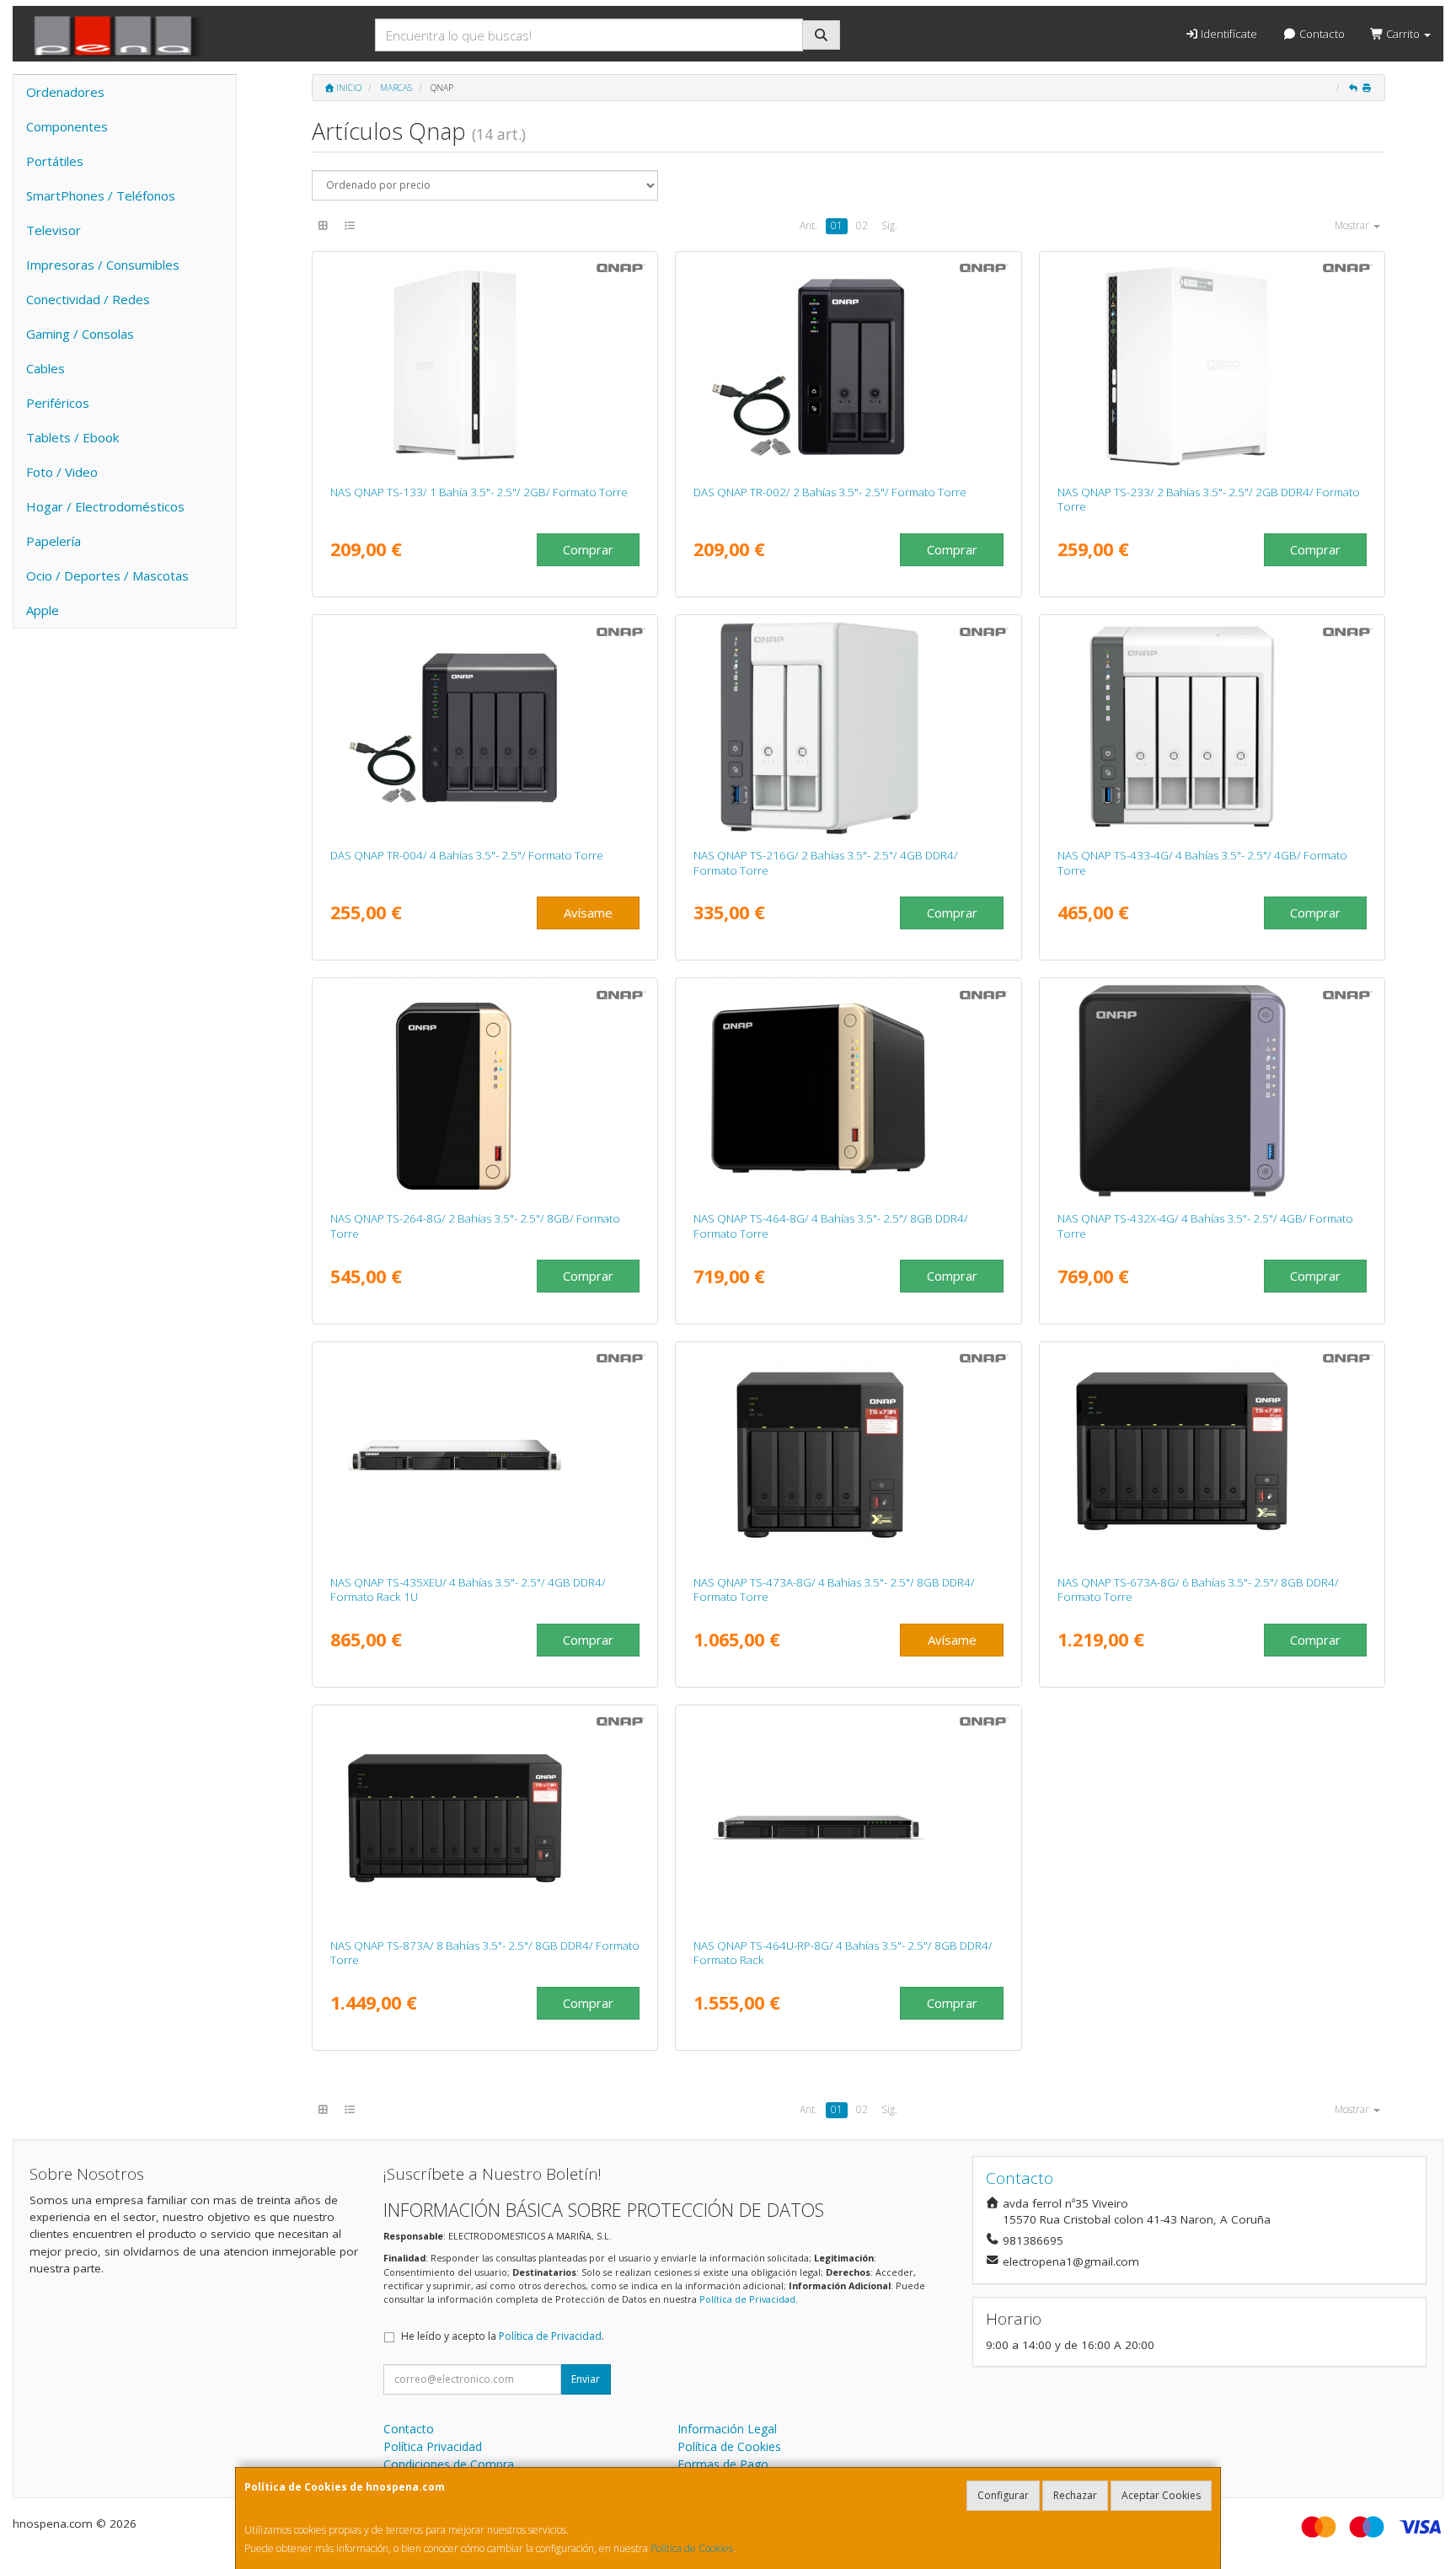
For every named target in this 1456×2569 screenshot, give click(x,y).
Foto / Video (62, 472)
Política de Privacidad (747, 2299)
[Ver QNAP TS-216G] (848, 728)
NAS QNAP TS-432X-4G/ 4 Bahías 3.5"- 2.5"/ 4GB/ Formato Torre (1205, 1226)
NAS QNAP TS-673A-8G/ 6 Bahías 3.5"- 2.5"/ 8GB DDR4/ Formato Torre (1198, 1590)
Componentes (67, 126)
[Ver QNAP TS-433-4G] (1212, 728)
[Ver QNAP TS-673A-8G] (1212, 1455)
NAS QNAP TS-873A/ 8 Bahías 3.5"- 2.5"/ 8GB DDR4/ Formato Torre (485, 1953)
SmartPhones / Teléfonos (101, 195)
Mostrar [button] (1353, 225)
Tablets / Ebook (72, 437)
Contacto (1321, 34)
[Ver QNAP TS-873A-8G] (485, 1818)
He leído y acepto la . (503, 2336)
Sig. (889, 225)
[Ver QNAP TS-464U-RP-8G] (848, 1818)
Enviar (586, 2379)
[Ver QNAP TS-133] (485, 365)
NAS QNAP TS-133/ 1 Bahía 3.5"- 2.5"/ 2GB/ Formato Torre (479, 492)
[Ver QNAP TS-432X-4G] (1212, 1091)
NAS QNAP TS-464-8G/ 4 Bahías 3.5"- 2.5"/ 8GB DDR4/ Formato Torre (831, 1226)
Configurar (1003, 2495)
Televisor (54, 230)
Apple (43, 610)
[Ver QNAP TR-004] (485, 728)
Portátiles (55, 161)
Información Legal (727, 2429)
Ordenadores (65, 92)
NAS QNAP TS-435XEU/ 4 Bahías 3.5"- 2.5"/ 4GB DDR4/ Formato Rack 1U (468, 1590)
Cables (45, 368)
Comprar (588, 549)
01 (837, 225)
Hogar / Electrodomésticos (105, 506)
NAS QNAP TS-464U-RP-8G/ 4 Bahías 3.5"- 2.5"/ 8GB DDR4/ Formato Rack (843, 1953)
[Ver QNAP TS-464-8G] (848, 1091)
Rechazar (1075, 2495)
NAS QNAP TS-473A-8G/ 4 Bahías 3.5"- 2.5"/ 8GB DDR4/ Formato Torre (834, 1590)
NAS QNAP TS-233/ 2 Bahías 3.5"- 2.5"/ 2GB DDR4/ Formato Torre (1209, 499)
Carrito (1403, 34)
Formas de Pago (723, 2464)
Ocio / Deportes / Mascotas (107, 575)
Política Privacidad (433, 2446)
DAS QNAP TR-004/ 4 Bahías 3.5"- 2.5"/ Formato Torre (467, 855)
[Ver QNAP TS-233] (1212, 365)
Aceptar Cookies (1161, 2495)
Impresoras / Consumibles (103, 265)
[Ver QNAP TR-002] (848, 365)
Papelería (54, 541)
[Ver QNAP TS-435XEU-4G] (485, 1455)
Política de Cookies (692, 2548)
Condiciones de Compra (449, 2464)
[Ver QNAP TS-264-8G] (485, 1091)
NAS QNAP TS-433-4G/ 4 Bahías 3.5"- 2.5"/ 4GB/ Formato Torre (1202, 862)
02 (862, 225)
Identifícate (1228, 34)
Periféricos (58, 403)
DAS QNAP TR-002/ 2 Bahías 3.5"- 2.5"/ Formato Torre (830, 492)
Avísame (588, 913)
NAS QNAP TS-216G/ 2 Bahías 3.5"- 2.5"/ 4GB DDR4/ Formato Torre (826, 862)
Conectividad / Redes (88, 299)
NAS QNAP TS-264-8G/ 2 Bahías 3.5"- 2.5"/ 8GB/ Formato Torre (475, 1226)
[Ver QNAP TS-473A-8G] (848, 1455)
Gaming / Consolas (80, 334)
